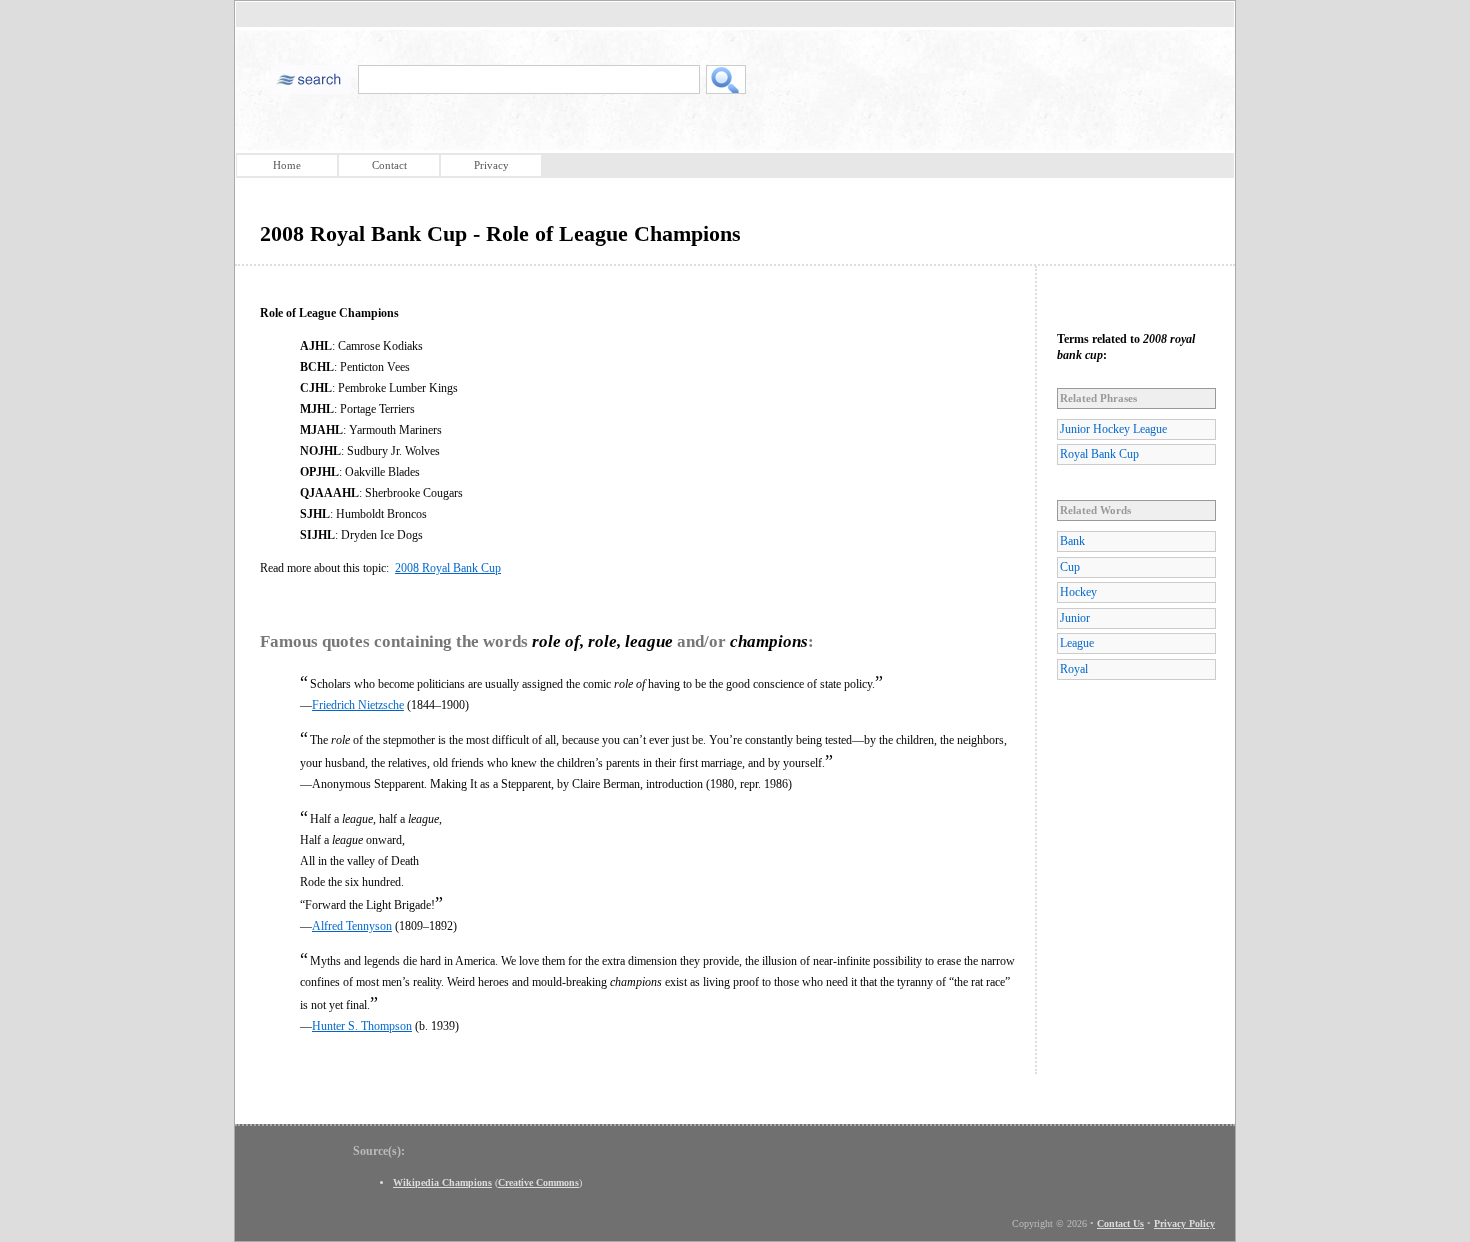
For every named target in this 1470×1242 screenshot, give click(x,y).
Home (287, 165)
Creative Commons (538, 1182)
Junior (1075, 618)
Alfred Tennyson (352, 926)
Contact (389, 165)
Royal (1074, 669)
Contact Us (1120, 1223)
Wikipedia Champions (442, 1182)
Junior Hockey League (1113, 429)
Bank (1072, 541)
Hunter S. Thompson (362, 1026)
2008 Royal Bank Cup (448, 568)
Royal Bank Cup (1099, 454)
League (1077, 643)
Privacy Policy (1184, 1223)
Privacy (491, 165)
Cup (1070, 567)
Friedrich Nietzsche (358, 705)
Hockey (1078, 592)
